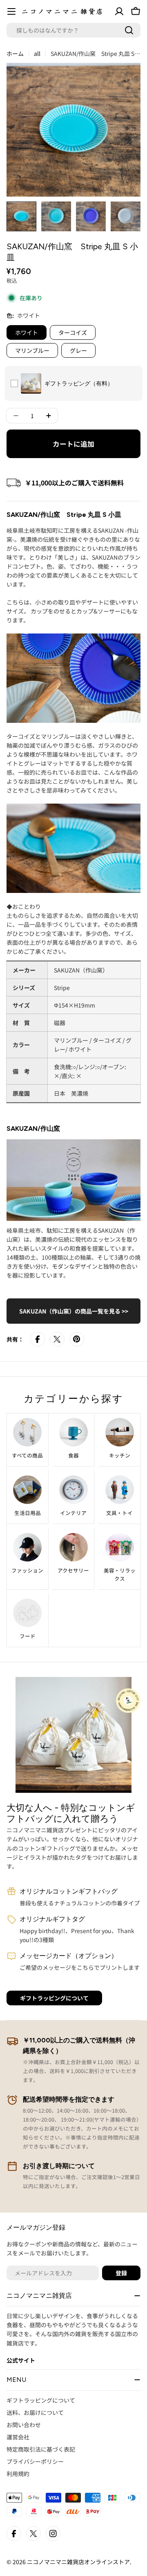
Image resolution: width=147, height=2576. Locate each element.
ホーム (15, 53)
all (37, 53)
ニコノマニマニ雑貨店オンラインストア (78, 2562)
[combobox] (73, 30)
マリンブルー (32, 350)
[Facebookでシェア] (38, 1339)
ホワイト (27, 332)
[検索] (129, 30)
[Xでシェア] (57, 1339)
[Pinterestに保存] (77, 1339)
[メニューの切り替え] (11, 11)
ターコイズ (73, 332)
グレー (78, 350)
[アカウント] (119, 11)
